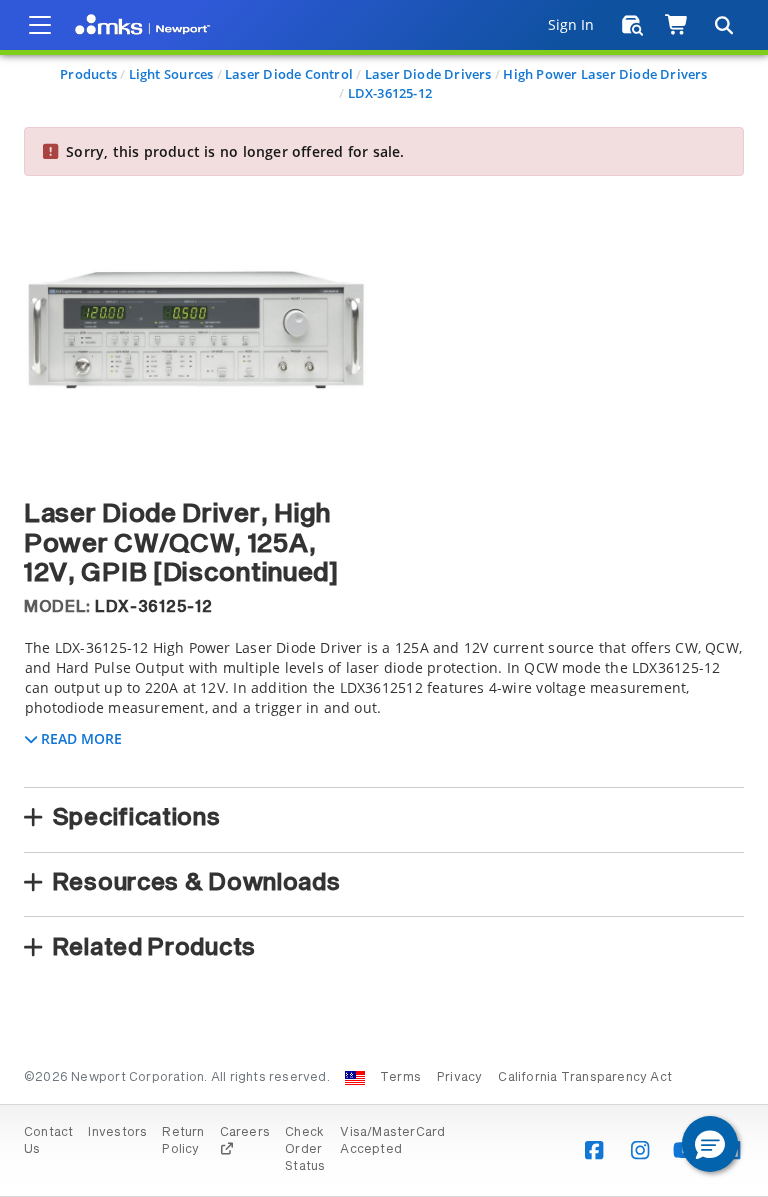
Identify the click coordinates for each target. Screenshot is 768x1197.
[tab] (384, 707)
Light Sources (171, 74)
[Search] (723, 25)
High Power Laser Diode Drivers (605, 74)
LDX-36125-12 (390, 93)
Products (88, 74)
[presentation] (384, 598)
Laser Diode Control (289, 74)
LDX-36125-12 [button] (153, 607)
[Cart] (677, 25)
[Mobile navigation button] (40, 25)
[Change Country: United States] (355, 1078)
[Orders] (632, 25)
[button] (710, 1144)
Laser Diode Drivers (428, 74)
